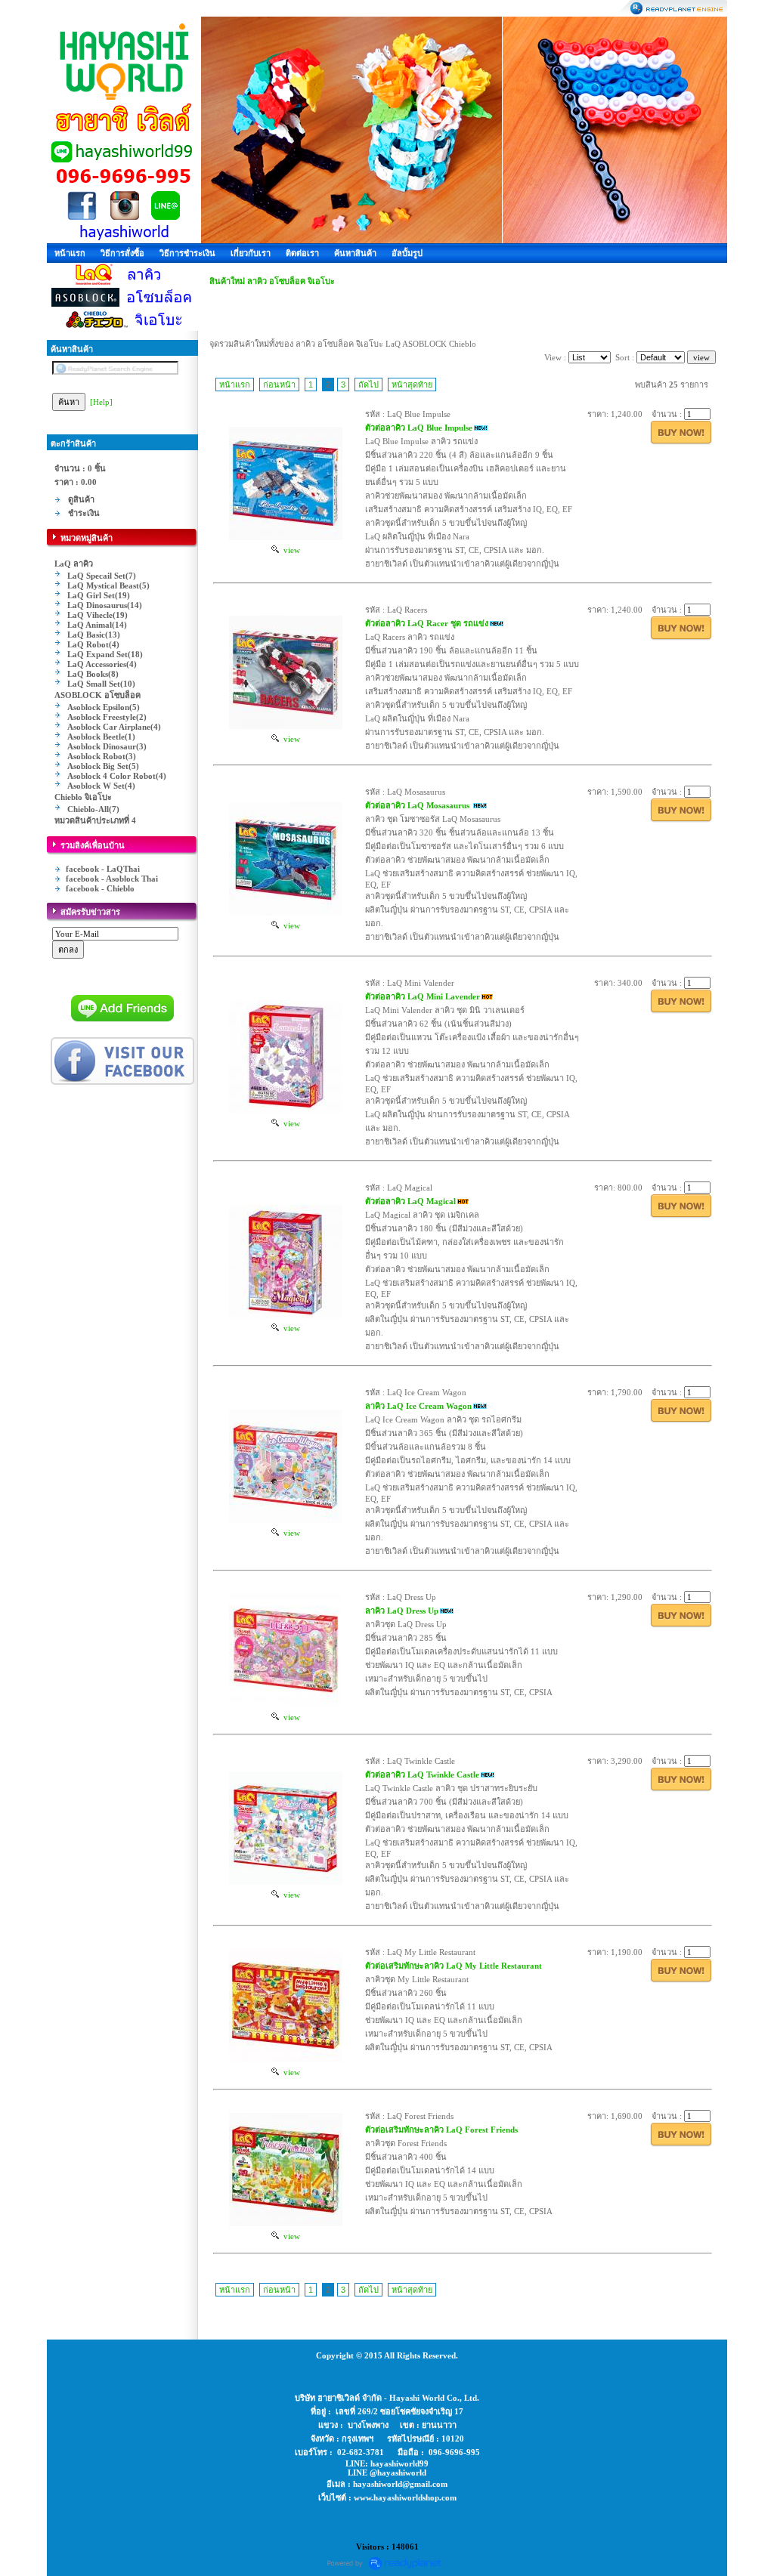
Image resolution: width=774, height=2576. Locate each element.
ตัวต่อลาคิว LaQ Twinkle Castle (422, 1774)
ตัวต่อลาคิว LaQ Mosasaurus (418, 805)
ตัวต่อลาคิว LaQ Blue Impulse (419, 428)
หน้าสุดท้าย (412, 385)
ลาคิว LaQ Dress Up (402, 1611)
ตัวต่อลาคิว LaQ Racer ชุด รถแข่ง (427, 623)
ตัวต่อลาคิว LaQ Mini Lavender (423, 996)
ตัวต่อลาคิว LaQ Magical (410, 1201)
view (289, 550)
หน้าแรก (70, 253)
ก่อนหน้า (279, 385)
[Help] (101, 402)
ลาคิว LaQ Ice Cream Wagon (418, 1406)
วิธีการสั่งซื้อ (122, 253)
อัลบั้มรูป (407, 253)
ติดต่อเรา (302, 253)
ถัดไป (368, 385)
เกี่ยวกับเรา (251, 253)
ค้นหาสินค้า (355, 253)
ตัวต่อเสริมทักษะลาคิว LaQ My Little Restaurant (454, 1966)
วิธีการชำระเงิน (187, 253)
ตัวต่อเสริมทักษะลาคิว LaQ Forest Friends (441, 2130)
